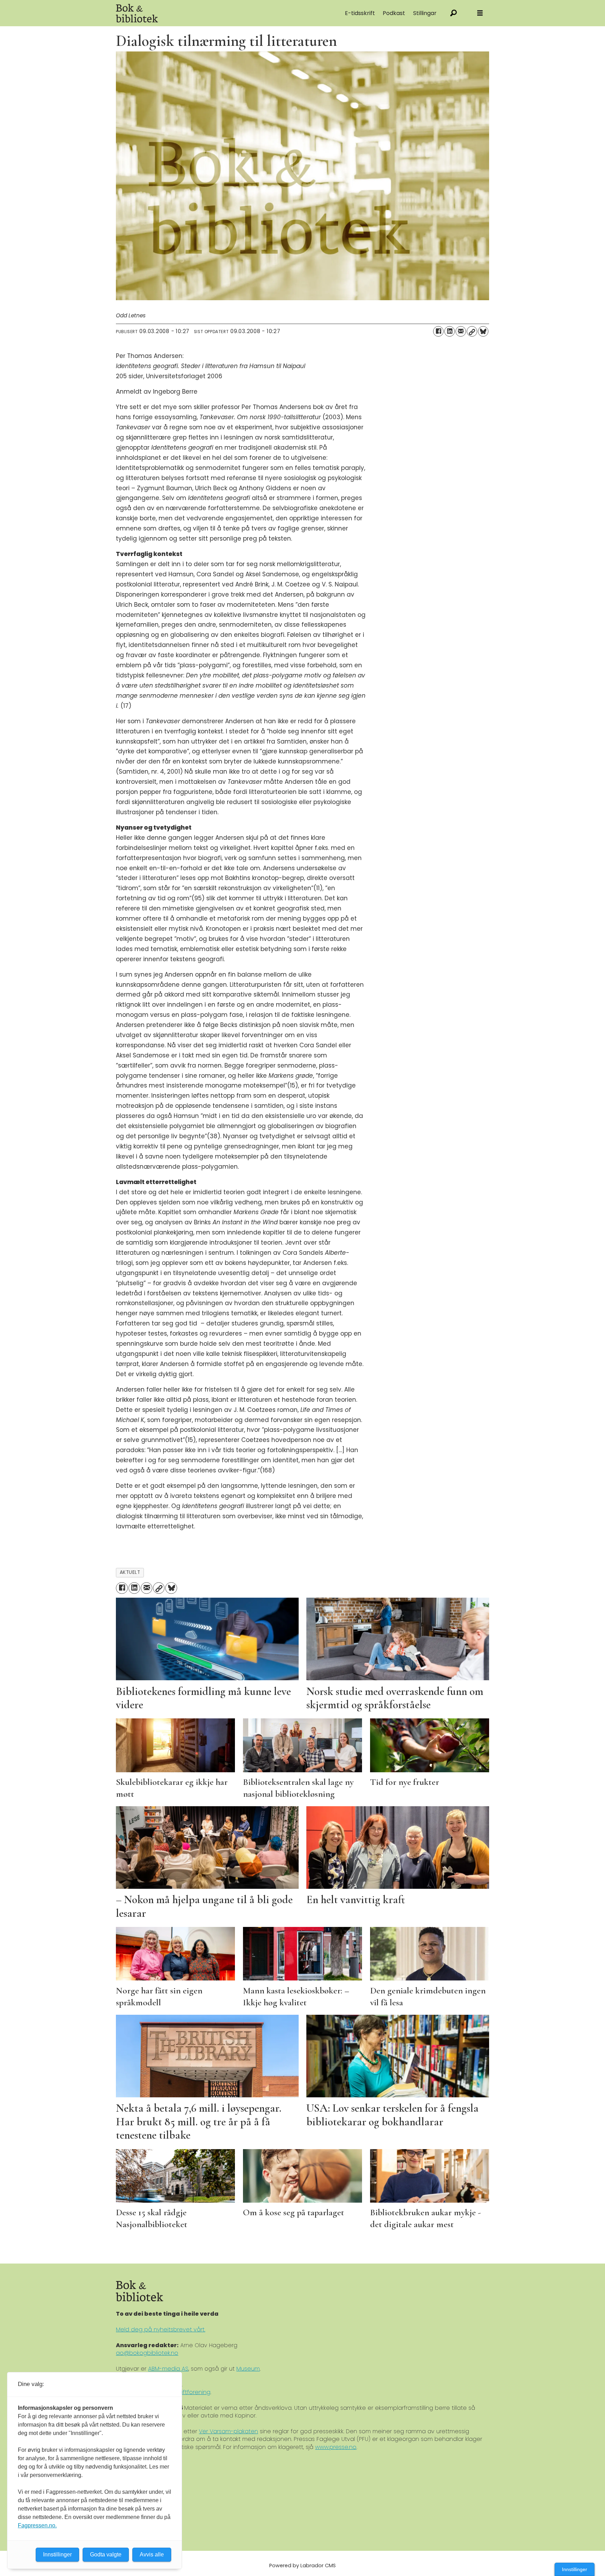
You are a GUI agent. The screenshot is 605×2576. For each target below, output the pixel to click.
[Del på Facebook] (438, 331)
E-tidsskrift (360, 13)
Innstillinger (575, 2569)
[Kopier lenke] (472, 331)
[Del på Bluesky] (483, 331)
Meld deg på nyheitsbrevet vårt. (161, 2329)
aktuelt (130, 1572)
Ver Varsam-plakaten (228, 2431)
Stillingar (425, 13)
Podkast (394, 13)
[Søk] (454, 13)
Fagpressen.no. (37, 2525)
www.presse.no (336, 2447)
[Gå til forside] (195, 13)
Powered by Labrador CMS (302, 2566)
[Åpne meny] (480, 13)
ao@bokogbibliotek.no (147, 2353)
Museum (248, 2369)
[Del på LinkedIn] (450, 331)
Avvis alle (152, 2554)
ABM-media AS (168, 2369)
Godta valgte (106, 2554)
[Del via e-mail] (461, 331)
